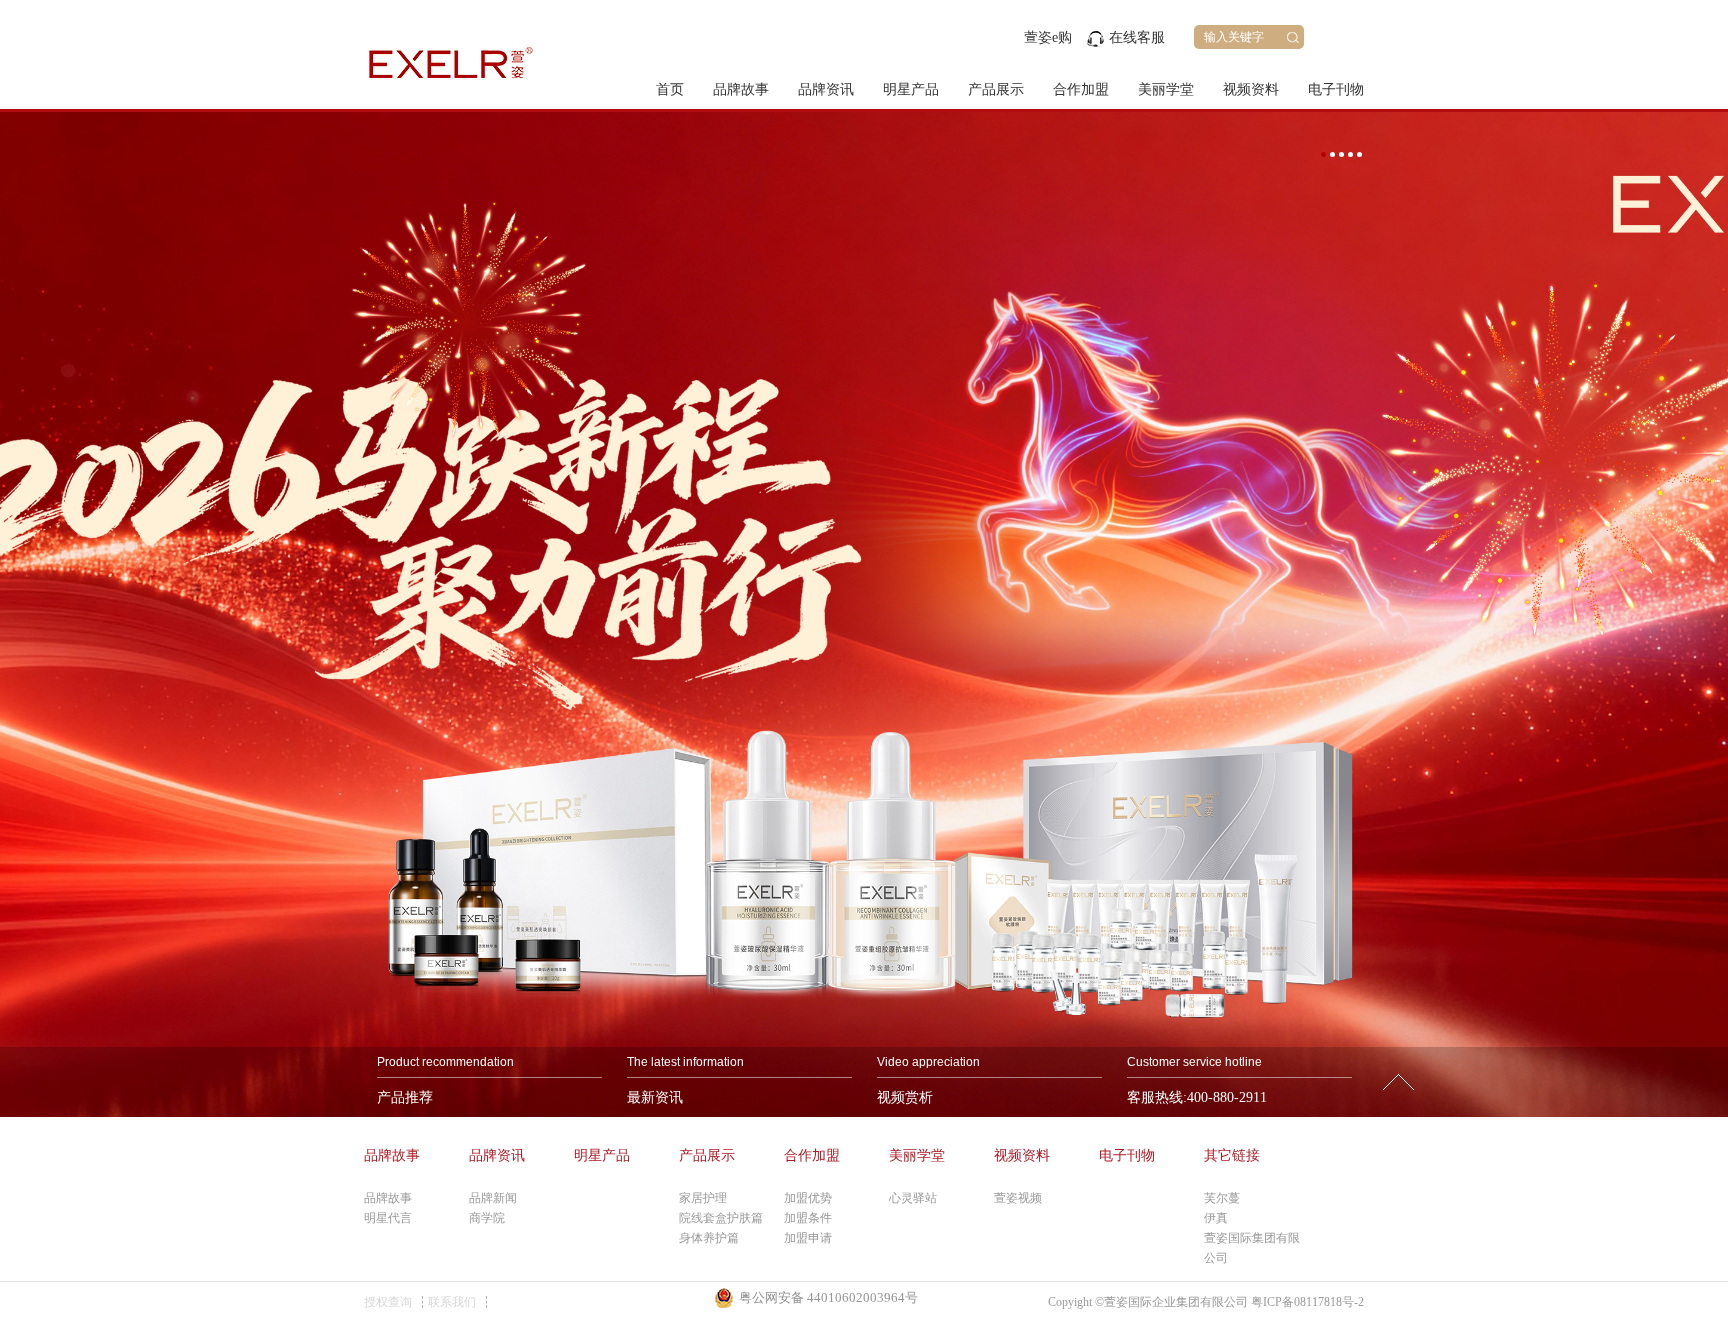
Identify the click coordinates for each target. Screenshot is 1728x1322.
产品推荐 (405, 1097)
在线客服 (1137, 37)
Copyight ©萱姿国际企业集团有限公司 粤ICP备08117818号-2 (1206, 1302)
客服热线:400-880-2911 (1197, 1097)
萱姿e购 (1048, 37)
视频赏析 (905, 1097)
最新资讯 (655, 1097)
